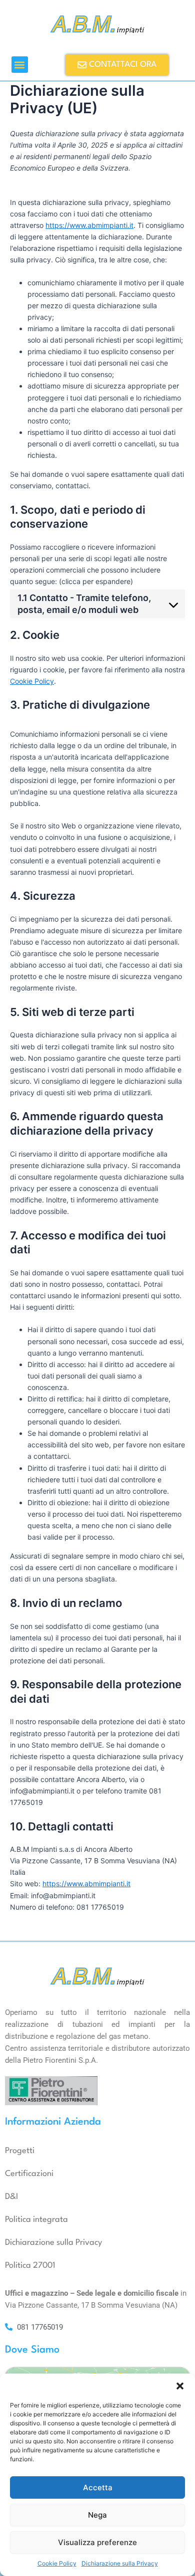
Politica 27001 (30, 2266)
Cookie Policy (57, 2563)
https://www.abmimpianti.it (89, 225)
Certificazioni (29, 2174)
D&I (11, 2197)
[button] (180, 2386)
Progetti (20, 2151)
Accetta (98, 2487)
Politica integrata (36, 2220)
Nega (97, 2515)
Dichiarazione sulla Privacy (120, 2563)
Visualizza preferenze (97, 2542)
